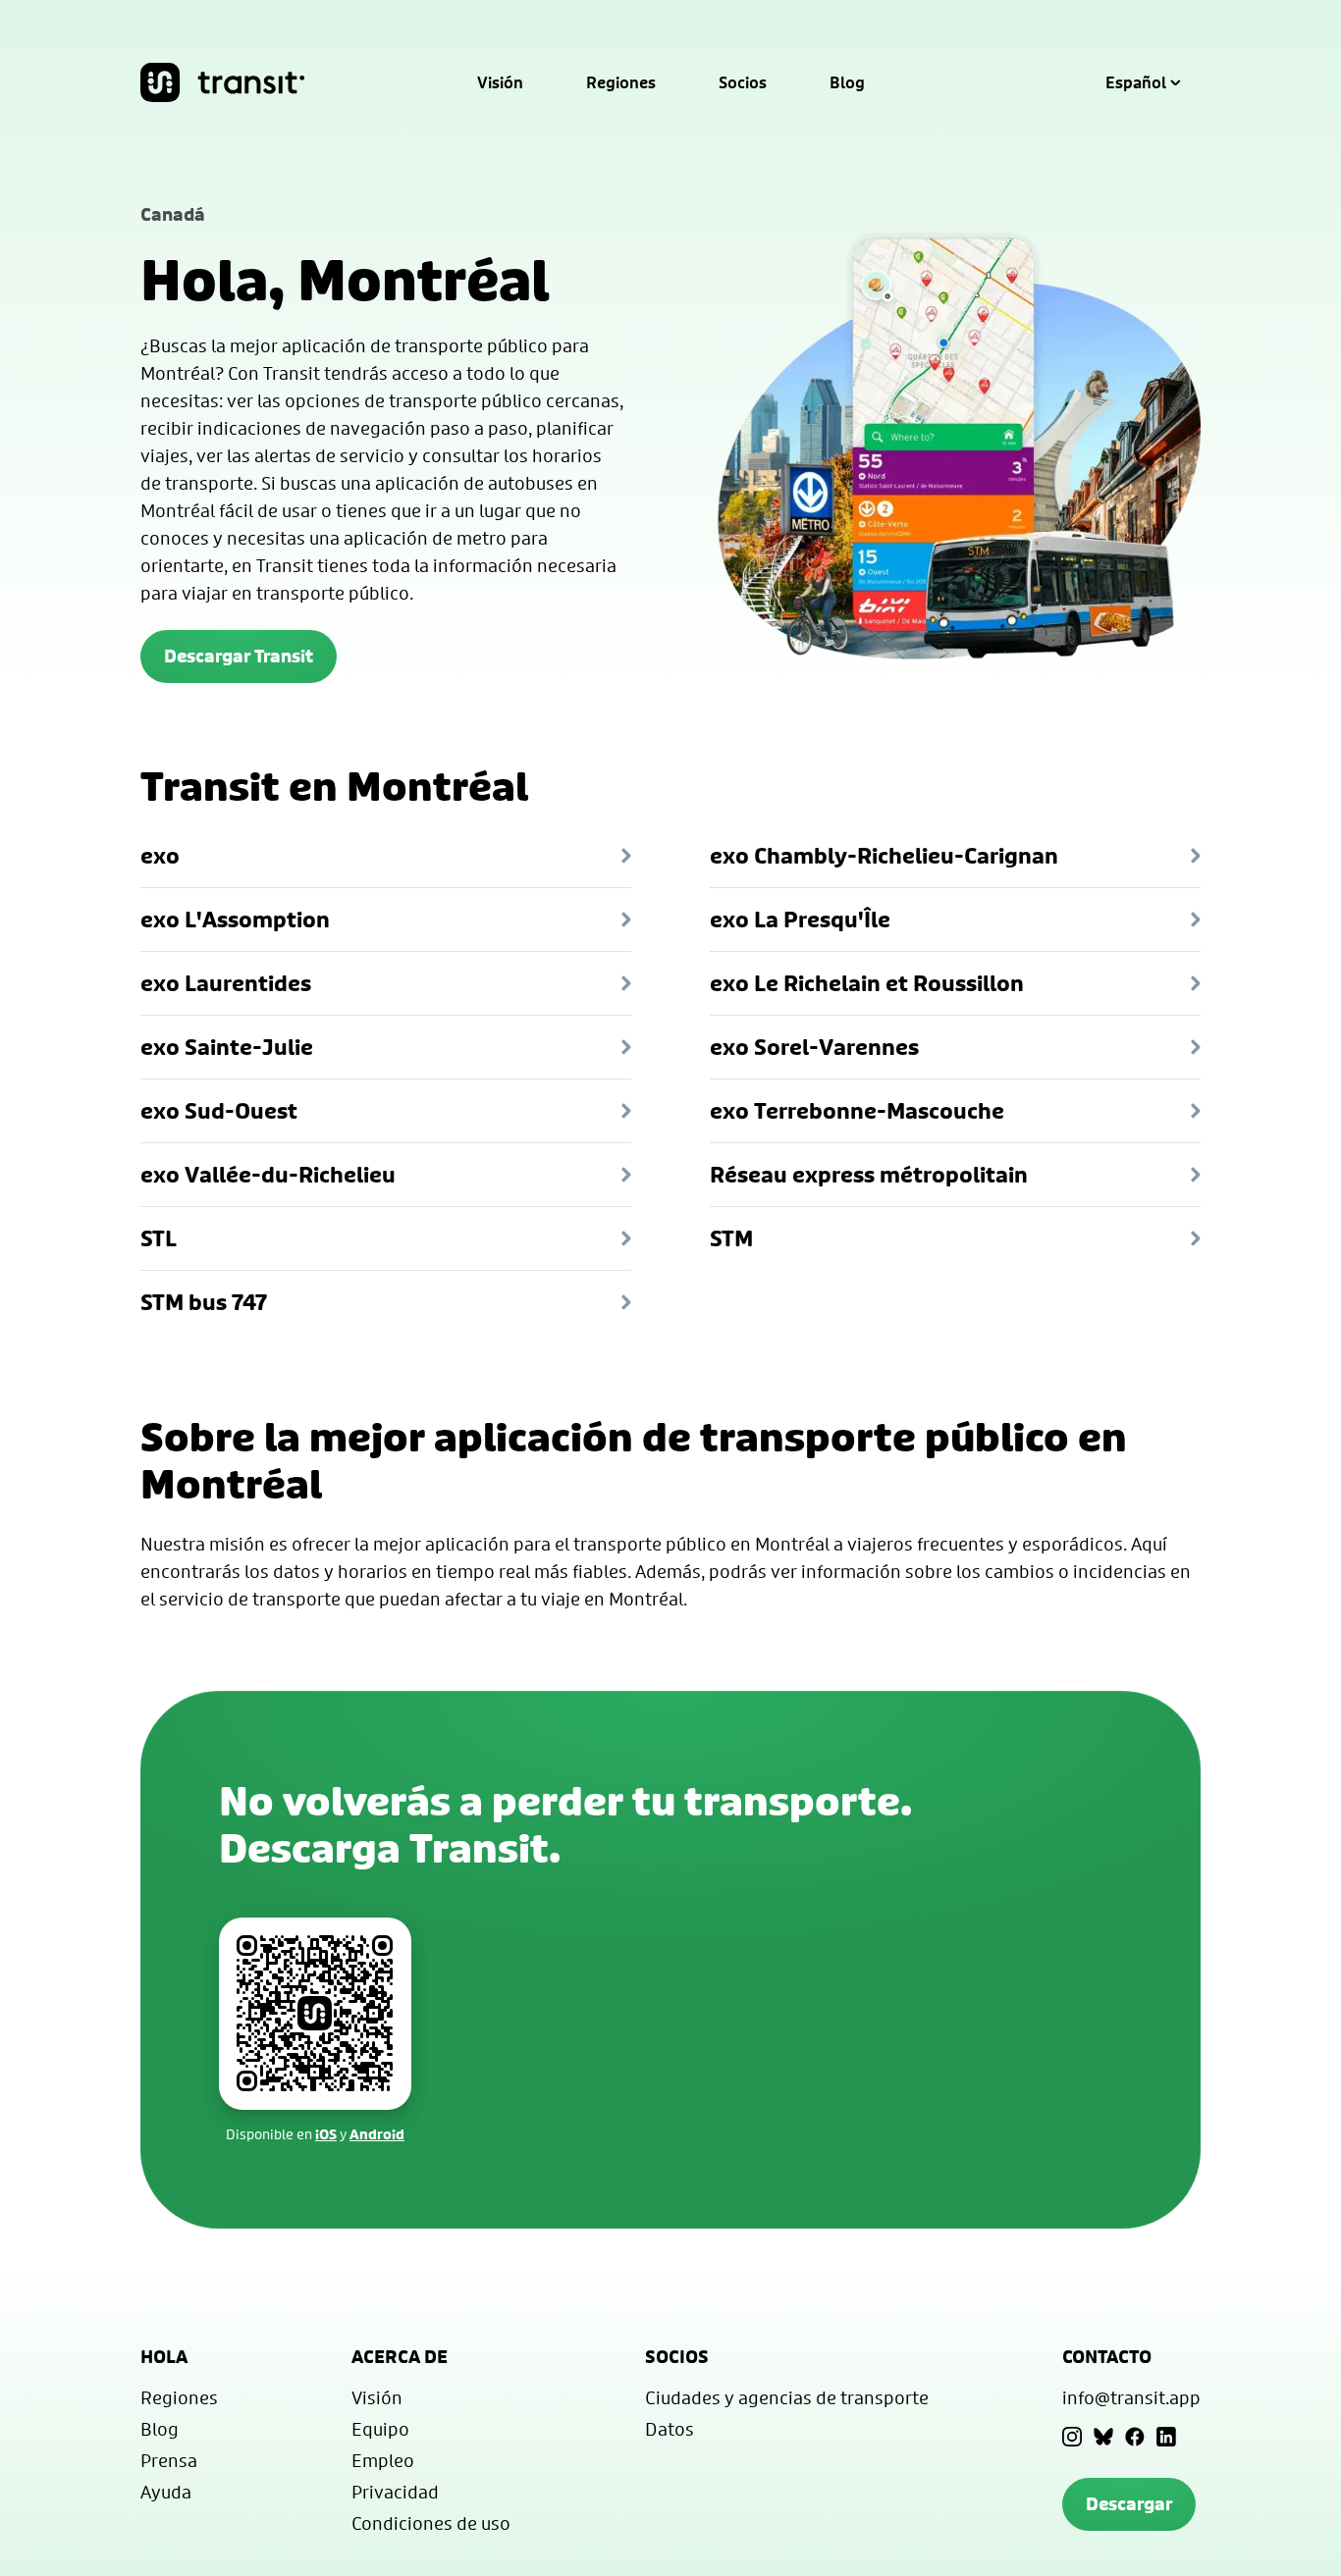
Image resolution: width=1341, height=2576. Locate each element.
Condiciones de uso (431, 2523)
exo (160, 856)
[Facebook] (1135, 2437)
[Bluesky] (1103, 2437)
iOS (326, 2134)
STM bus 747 (204, 1302)
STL (159, 1238)
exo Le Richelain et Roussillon (867, 983)
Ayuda (166, 2492)
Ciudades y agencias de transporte (787, 2397)
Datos (670, 2429)
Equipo (380, 2429)
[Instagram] (1072, 2437)
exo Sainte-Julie (227, 1047)
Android (377, 2134)
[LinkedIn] (1166, 2437)
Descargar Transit (239, 656)
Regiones (621, 82)
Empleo (383, 2460)
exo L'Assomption (235, 920)
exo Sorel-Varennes (814, 1047)
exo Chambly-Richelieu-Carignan (884, 856)
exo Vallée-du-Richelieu (268, 1175)
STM (731, 1238)
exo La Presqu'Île (800, 920)
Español (1136, 82)
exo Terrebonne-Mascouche (857, 1111)
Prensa (169, 2460)
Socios (743, 82)
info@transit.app (1131, 2397)
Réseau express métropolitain (869, 1175)
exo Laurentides (226, 983)
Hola (164, 2357)
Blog (847, 82)
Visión (500, 82)
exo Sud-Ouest (219, 1111)
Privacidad (395, 2492)
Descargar (1129, 2504)
